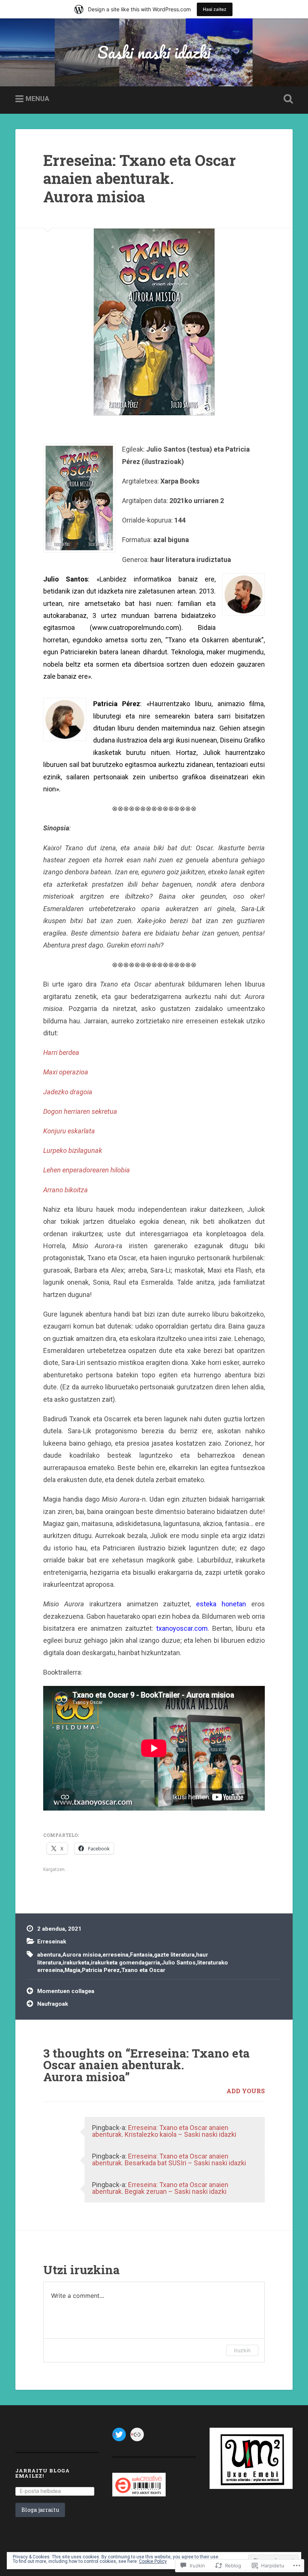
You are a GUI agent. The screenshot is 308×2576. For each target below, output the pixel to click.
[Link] (137, 2434)
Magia (72, 1970)
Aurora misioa (82, 1955)
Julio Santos (179, 1963)
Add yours (246, 2091)
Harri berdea (61, 1052)
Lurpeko (56, 1150)
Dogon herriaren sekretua (80, 1111)
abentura (49, 1955)
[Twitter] (119, 2434)
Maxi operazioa (66, 1072)
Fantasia (141, 1955)
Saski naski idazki (154, 52)
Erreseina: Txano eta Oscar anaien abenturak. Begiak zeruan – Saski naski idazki (160, 2188)
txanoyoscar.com (182, 1628)
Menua (37, 99)
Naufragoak (53, 2004)
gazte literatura (174, 1955)
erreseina (115, 1955)
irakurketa (76, 1963)
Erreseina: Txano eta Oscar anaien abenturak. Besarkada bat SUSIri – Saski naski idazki (169, 2159)
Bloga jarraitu (40, 2510)
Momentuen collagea (66, 1991)
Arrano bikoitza (66, 1190)
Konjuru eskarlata (69, 1131)
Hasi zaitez (215, 9)
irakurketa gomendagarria (125, 1963)
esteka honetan (221, 1604)
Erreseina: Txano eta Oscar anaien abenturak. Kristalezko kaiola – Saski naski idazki (164, 2131)
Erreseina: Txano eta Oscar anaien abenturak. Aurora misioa (140, 178)
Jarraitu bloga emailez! (43, 2473)
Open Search (287, 99)
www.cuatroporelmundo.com (136, 627)
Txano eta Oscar (143, 1970)
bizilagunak (85, 1150)
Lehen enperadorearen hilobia (87, 1170)
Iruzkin (242, 2350)
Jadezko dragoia (68, 1092)
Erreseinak (52, 1942)
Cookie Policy (153, 2561)
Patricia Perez (101, 1970)
